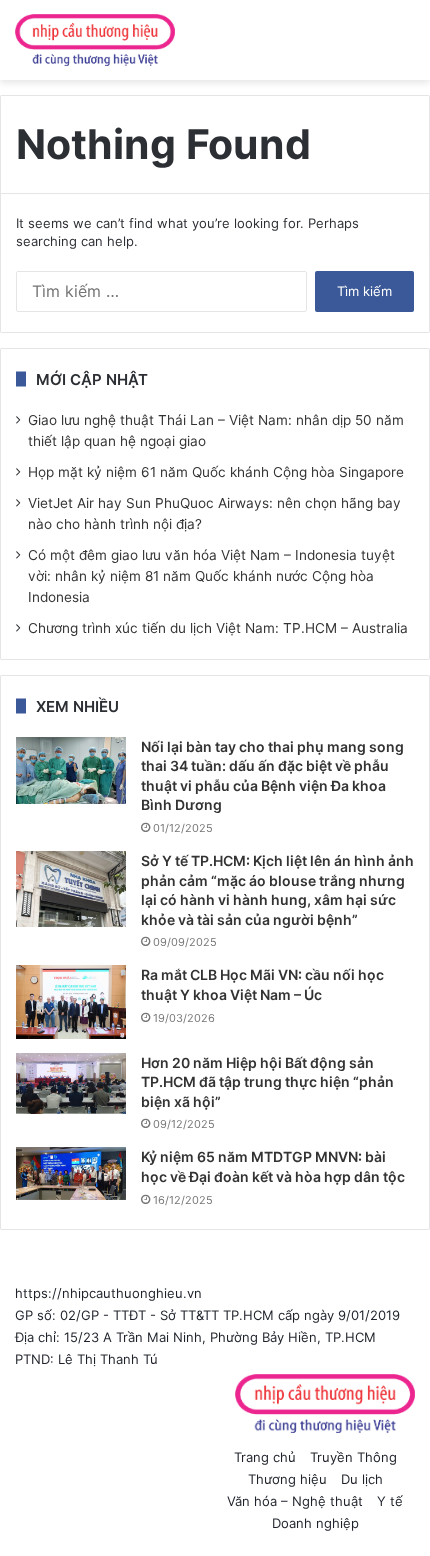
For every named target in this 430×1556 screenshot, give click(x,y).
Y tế (390, 1501)
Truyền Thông (353, 1457)
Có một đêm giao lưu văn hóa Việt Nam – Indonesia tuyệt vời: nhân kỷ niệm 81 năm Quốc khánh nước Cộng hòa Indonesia (211, 576)
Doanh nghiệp (315, 1523)
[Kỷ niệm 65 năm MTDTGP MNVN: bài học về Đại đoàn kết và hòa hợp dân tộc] (71, 1173)
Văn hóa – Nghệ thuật (295, 1501)
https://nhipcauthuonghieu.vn (108, 1293)
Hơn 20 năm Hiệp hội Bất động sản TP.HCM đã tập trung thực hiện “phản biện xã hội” (267, 1082)
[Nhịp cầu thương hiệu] (95, 40)
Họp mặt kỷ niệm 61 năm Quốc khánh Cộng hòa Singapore (216, 472)
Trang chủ (265, 1457)
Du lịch (362, 1479)
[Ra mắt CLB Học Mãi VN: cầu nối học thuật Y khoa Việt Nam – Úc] (71, 1001)
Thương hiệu (287, 1479)
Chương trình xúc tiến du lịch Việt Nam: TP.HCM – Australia (218, 628)
